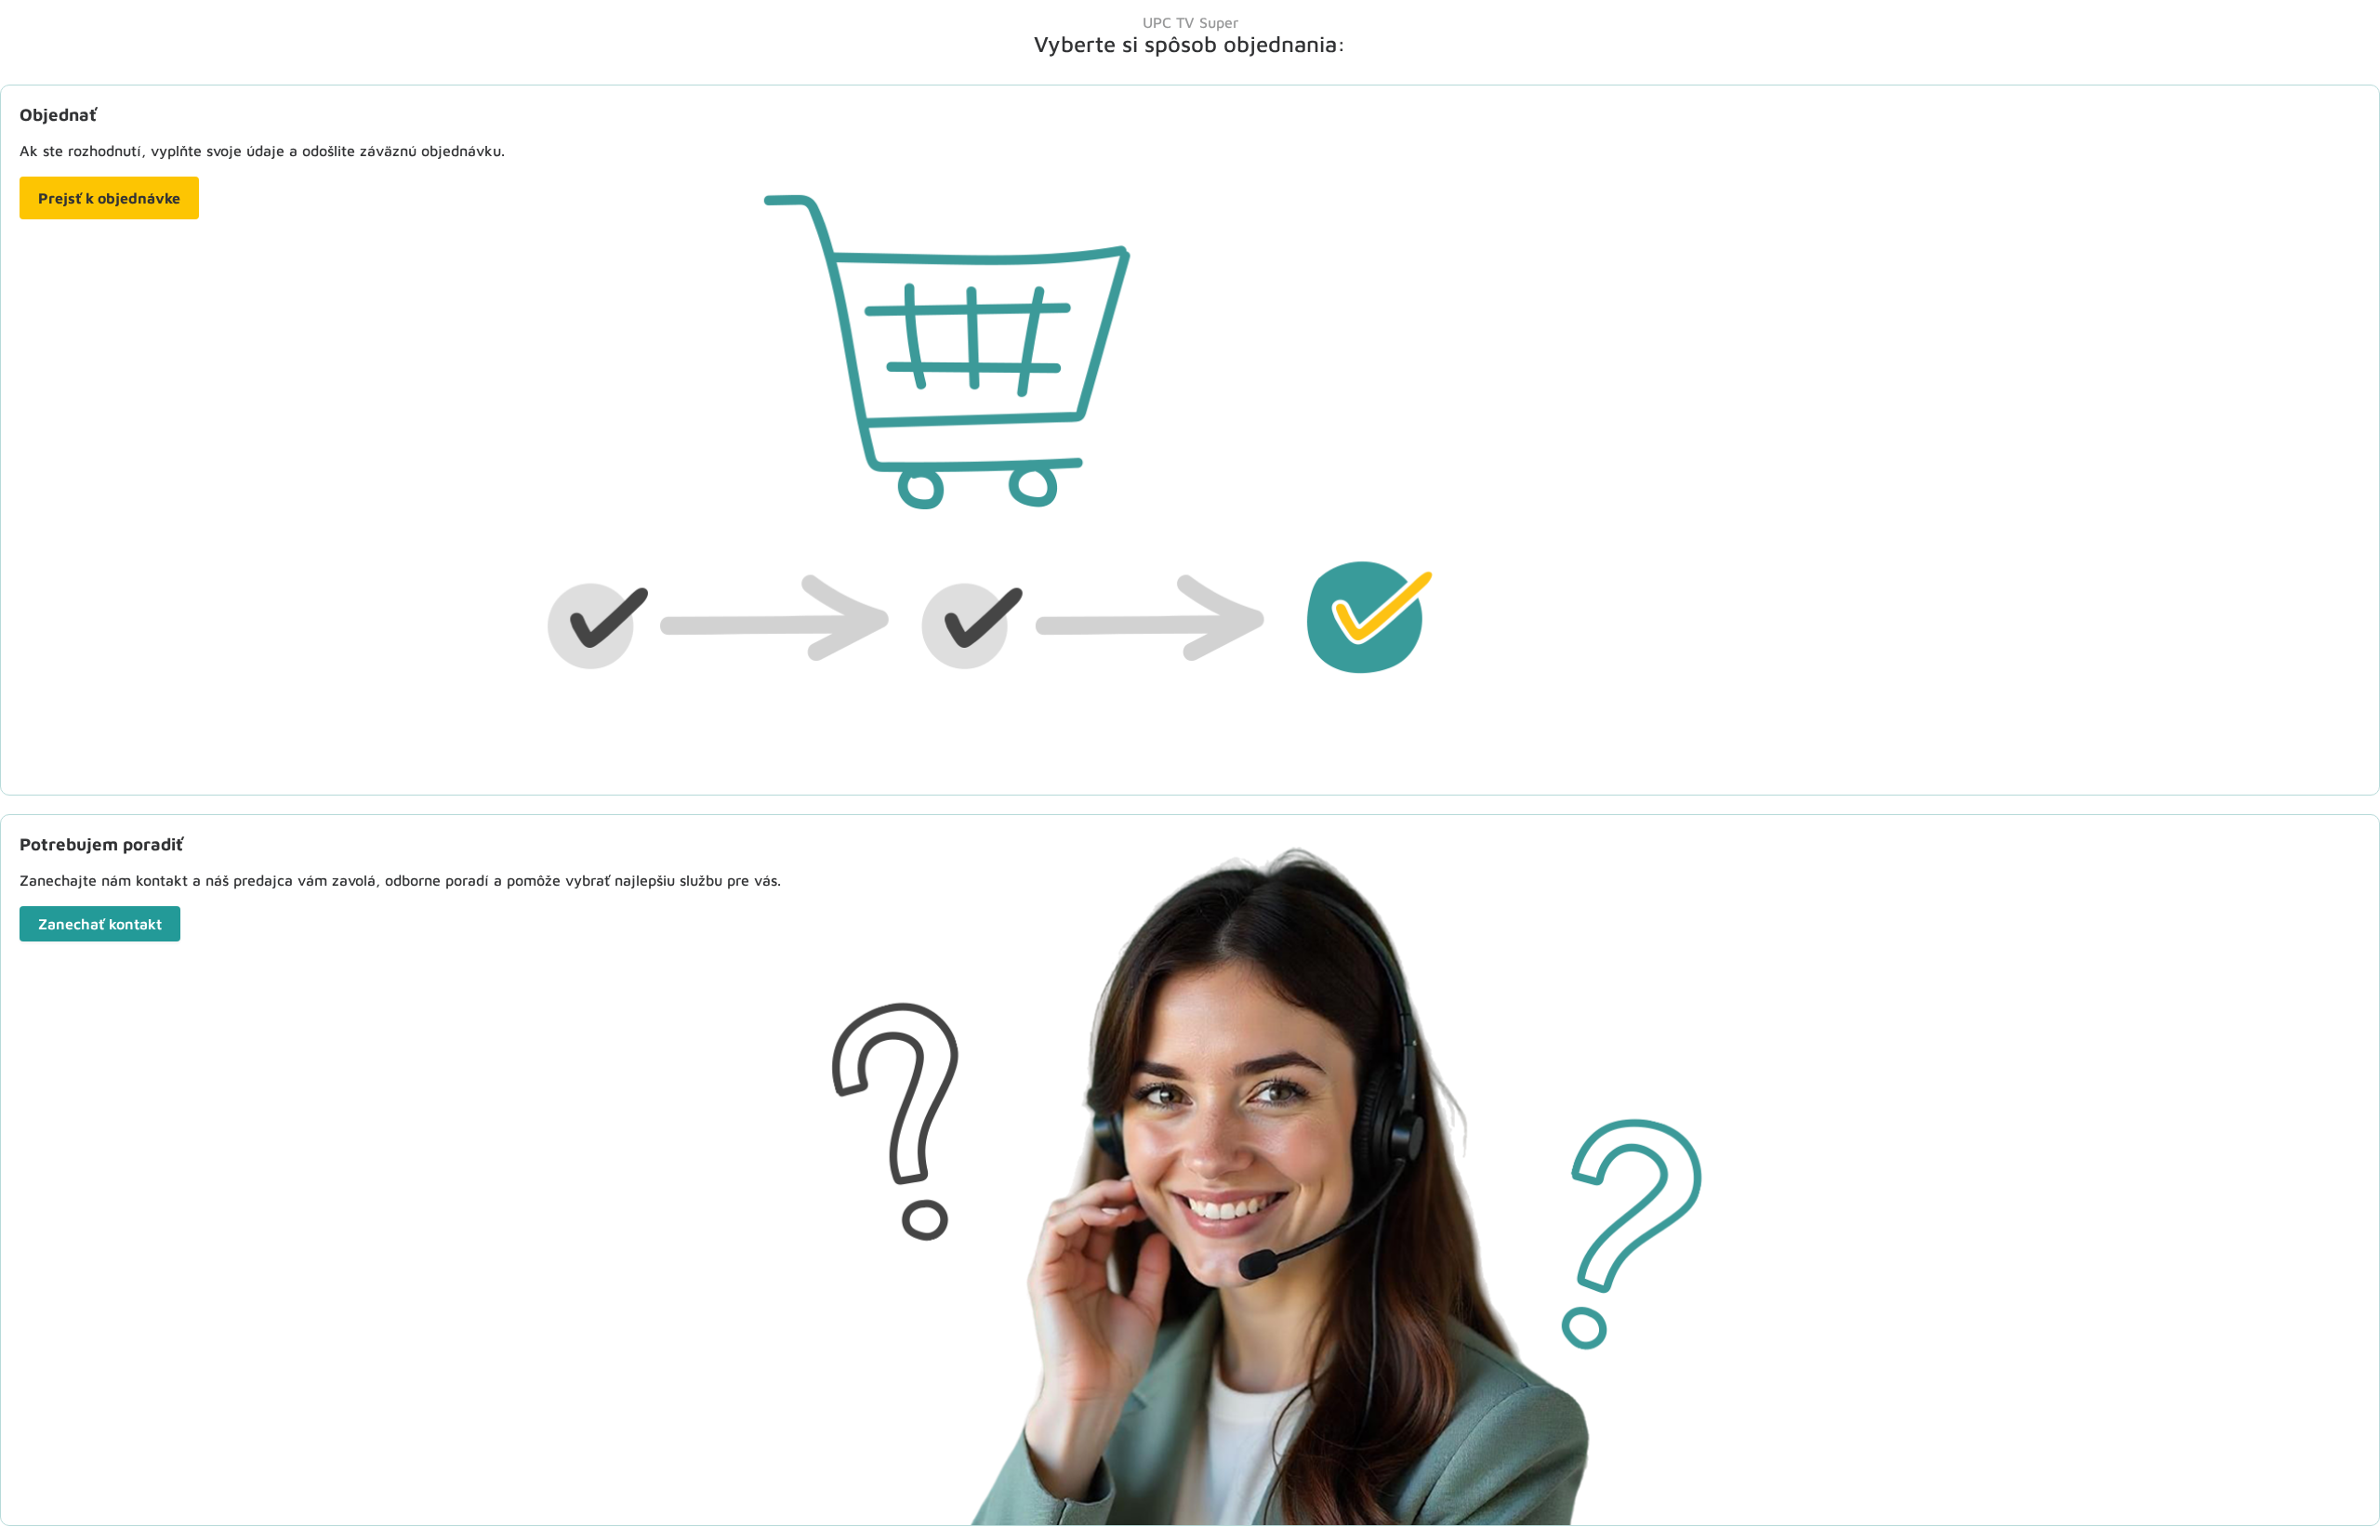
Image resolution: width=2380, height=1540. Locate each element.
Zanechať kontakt (100, 924)
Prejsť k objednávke (109, 198)
